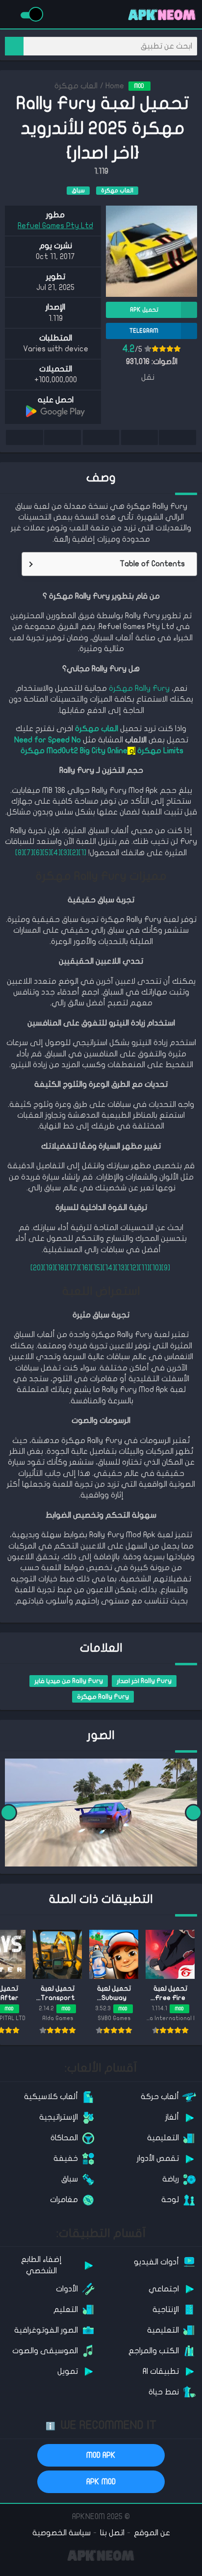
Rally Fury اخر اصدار (144, 1681)
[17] (73, 1268)
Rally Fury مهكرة (139, 688)
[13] (121, 1268)
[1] (82, 853)
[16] (85, 1268)
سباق (78, 190)
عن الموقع (152, 2533)
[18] (61, 1268)
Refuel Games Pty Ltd (55, 226)
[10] (155, 1268)
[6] (38, 853)
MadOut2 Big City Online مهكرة (73, 751)
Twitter (139, 437)
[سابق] (193, 1813)
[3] (65, 853)
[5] (47, 853)
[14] (109, 1268)
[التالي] (9, 1813)
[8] (20, 853)
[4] (56, 853)
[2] (74, 853)
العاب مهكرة (76, 86)
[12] (133, 1268)
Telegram (62, 437)
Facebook (177, 437)
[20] (37, 1268)
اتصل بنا (112, 2533)
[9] (166, 1268)
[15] (97, 1268)
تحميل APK (144, 310)
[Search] (14, 46)
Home (115, 86)
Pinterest (101, 437)
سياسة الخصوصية (62, 2533)
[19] (49, 1268)
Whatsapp (25, 437)
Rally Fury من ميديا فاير (69, 1681)
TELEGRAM (144, 331)
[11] (144, 1268)
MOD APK (101, 2455)
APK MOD (101, 2482)
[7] (29, 853)
